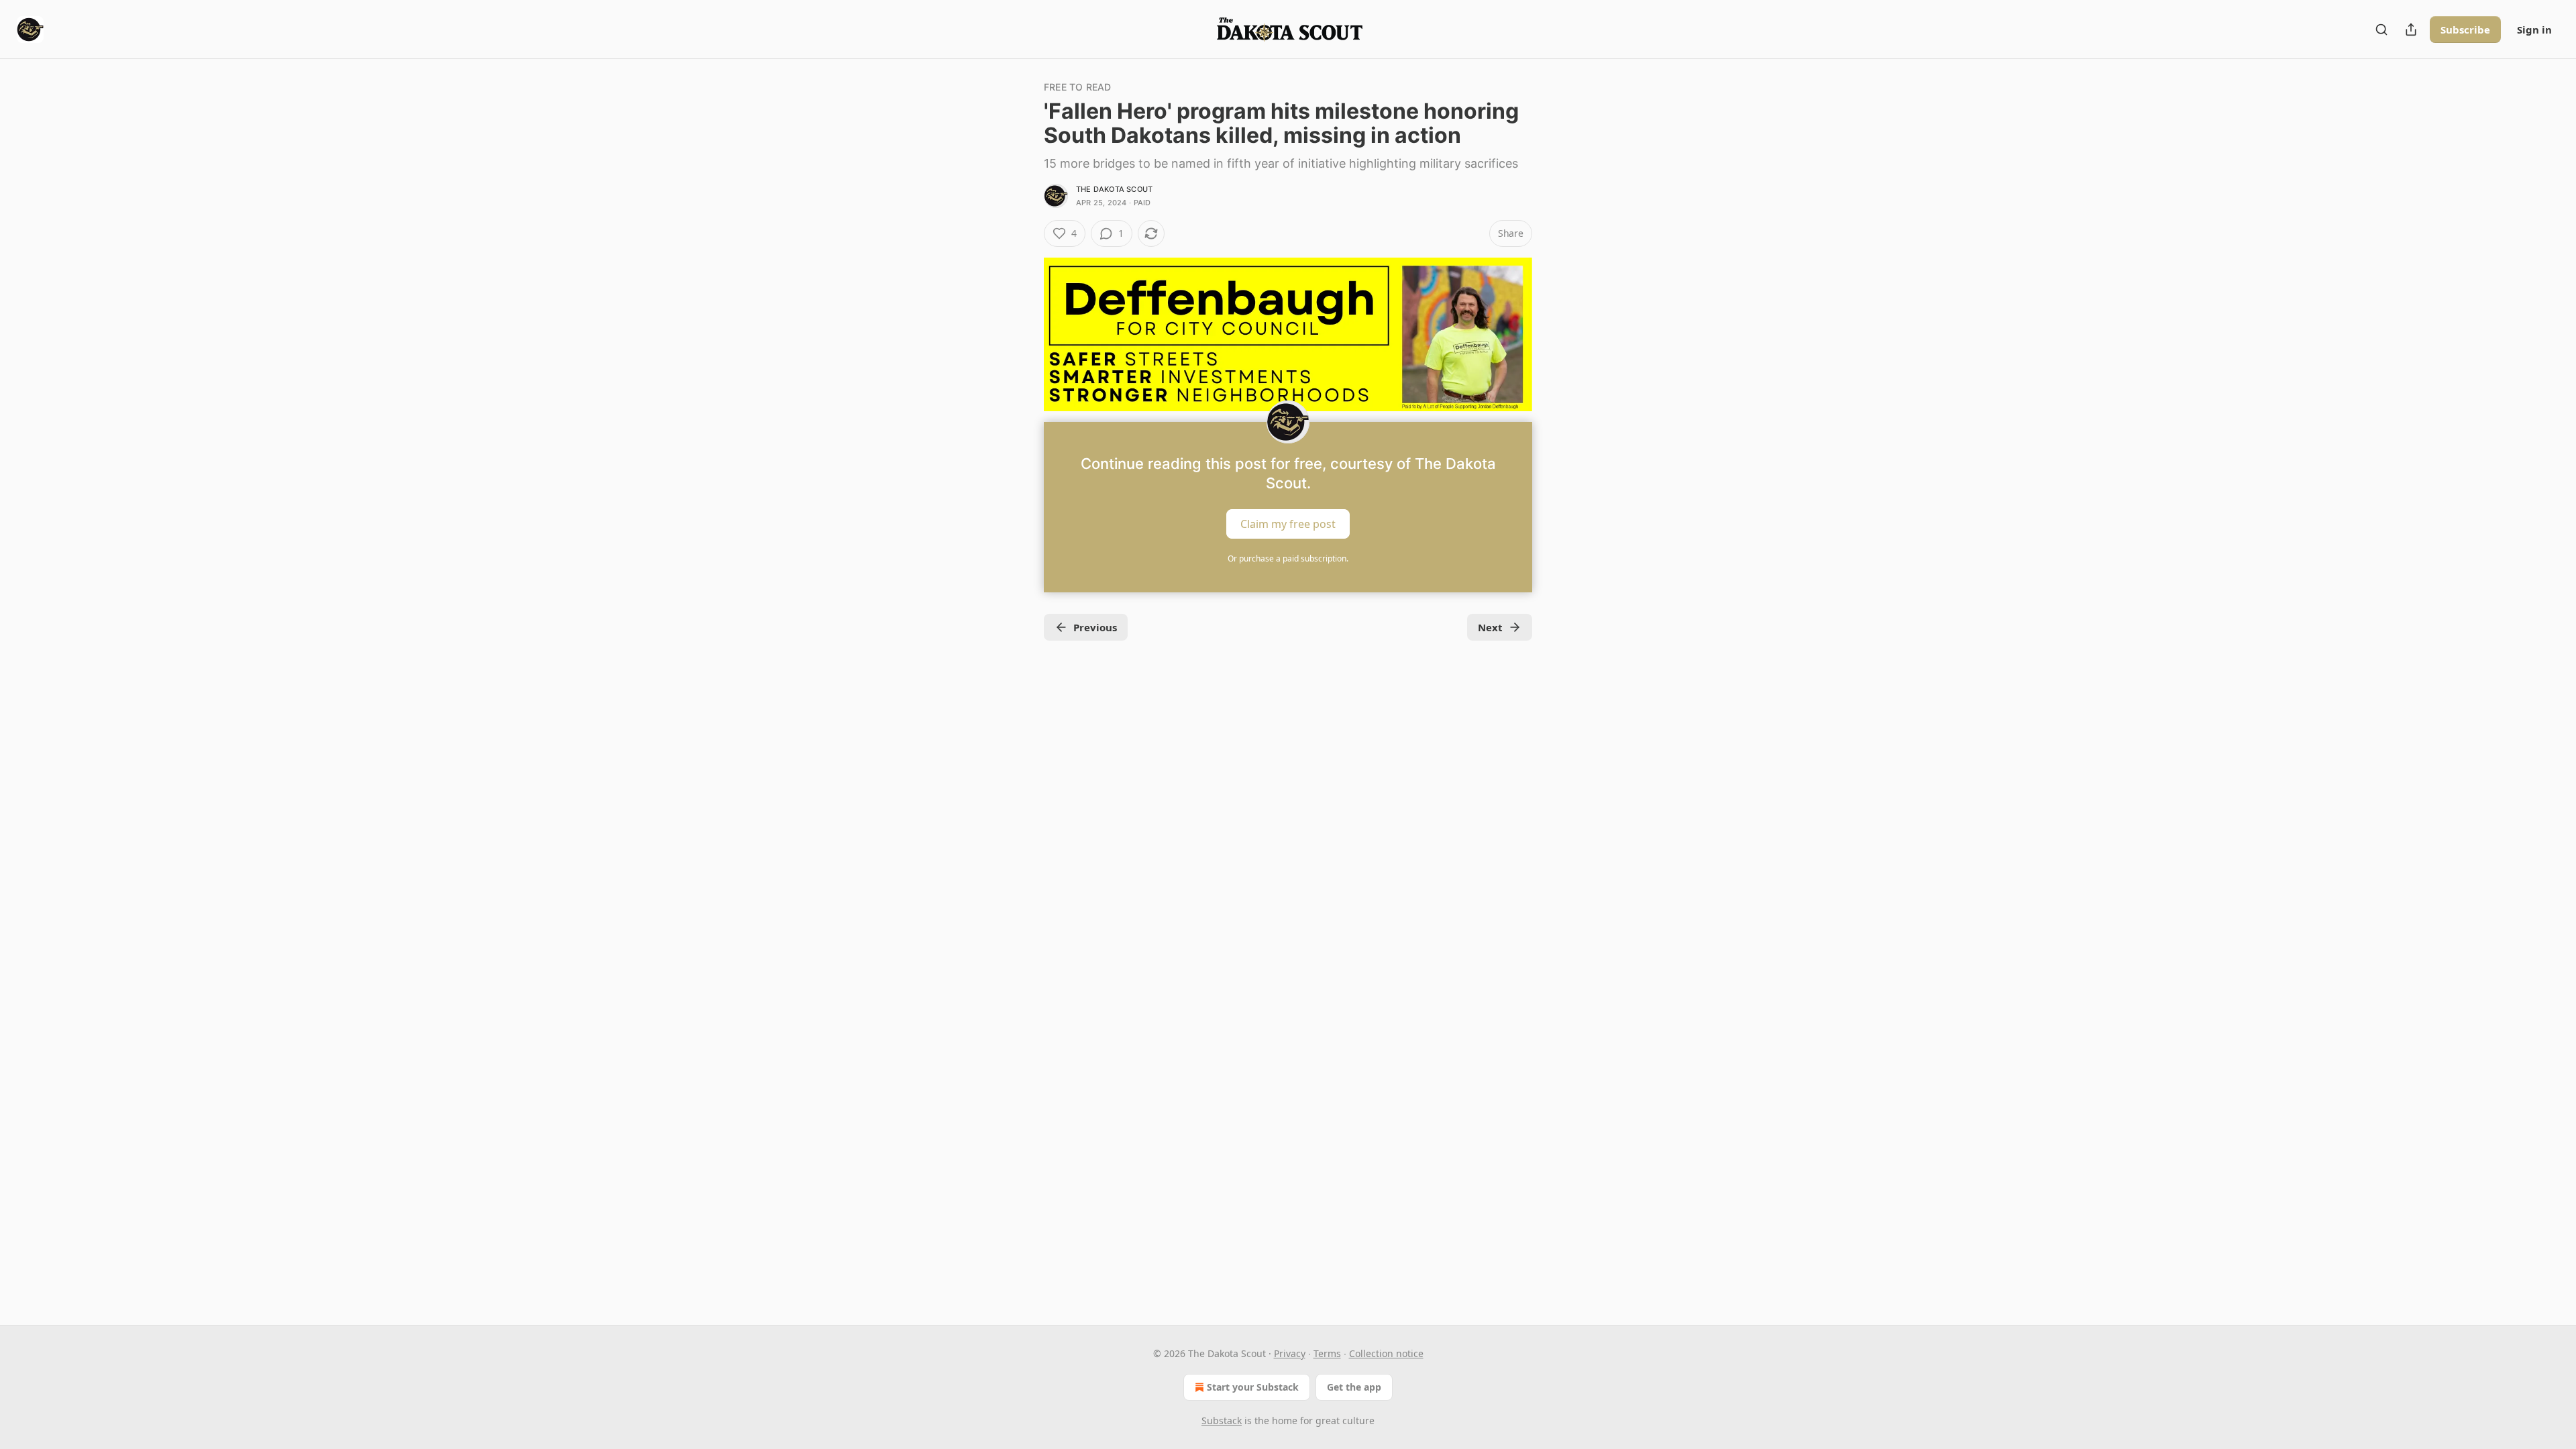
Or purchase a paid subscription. (1288, 558)
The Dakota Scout (1114, 189)
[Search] (2381, 30)
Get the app (1354, 1387)
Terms (1327, 1353)
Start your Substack (1253, 1387)
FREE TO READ (1077, 87)
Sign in (2534, 30)
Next (1490, 627)
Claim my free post (1288, 524)
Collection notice (1386, 1353)
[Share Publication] (2411, 30)
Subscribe (2465, 30)
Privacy (1290, 1353)
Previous (1095, 627)
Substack (1222, 1420)
